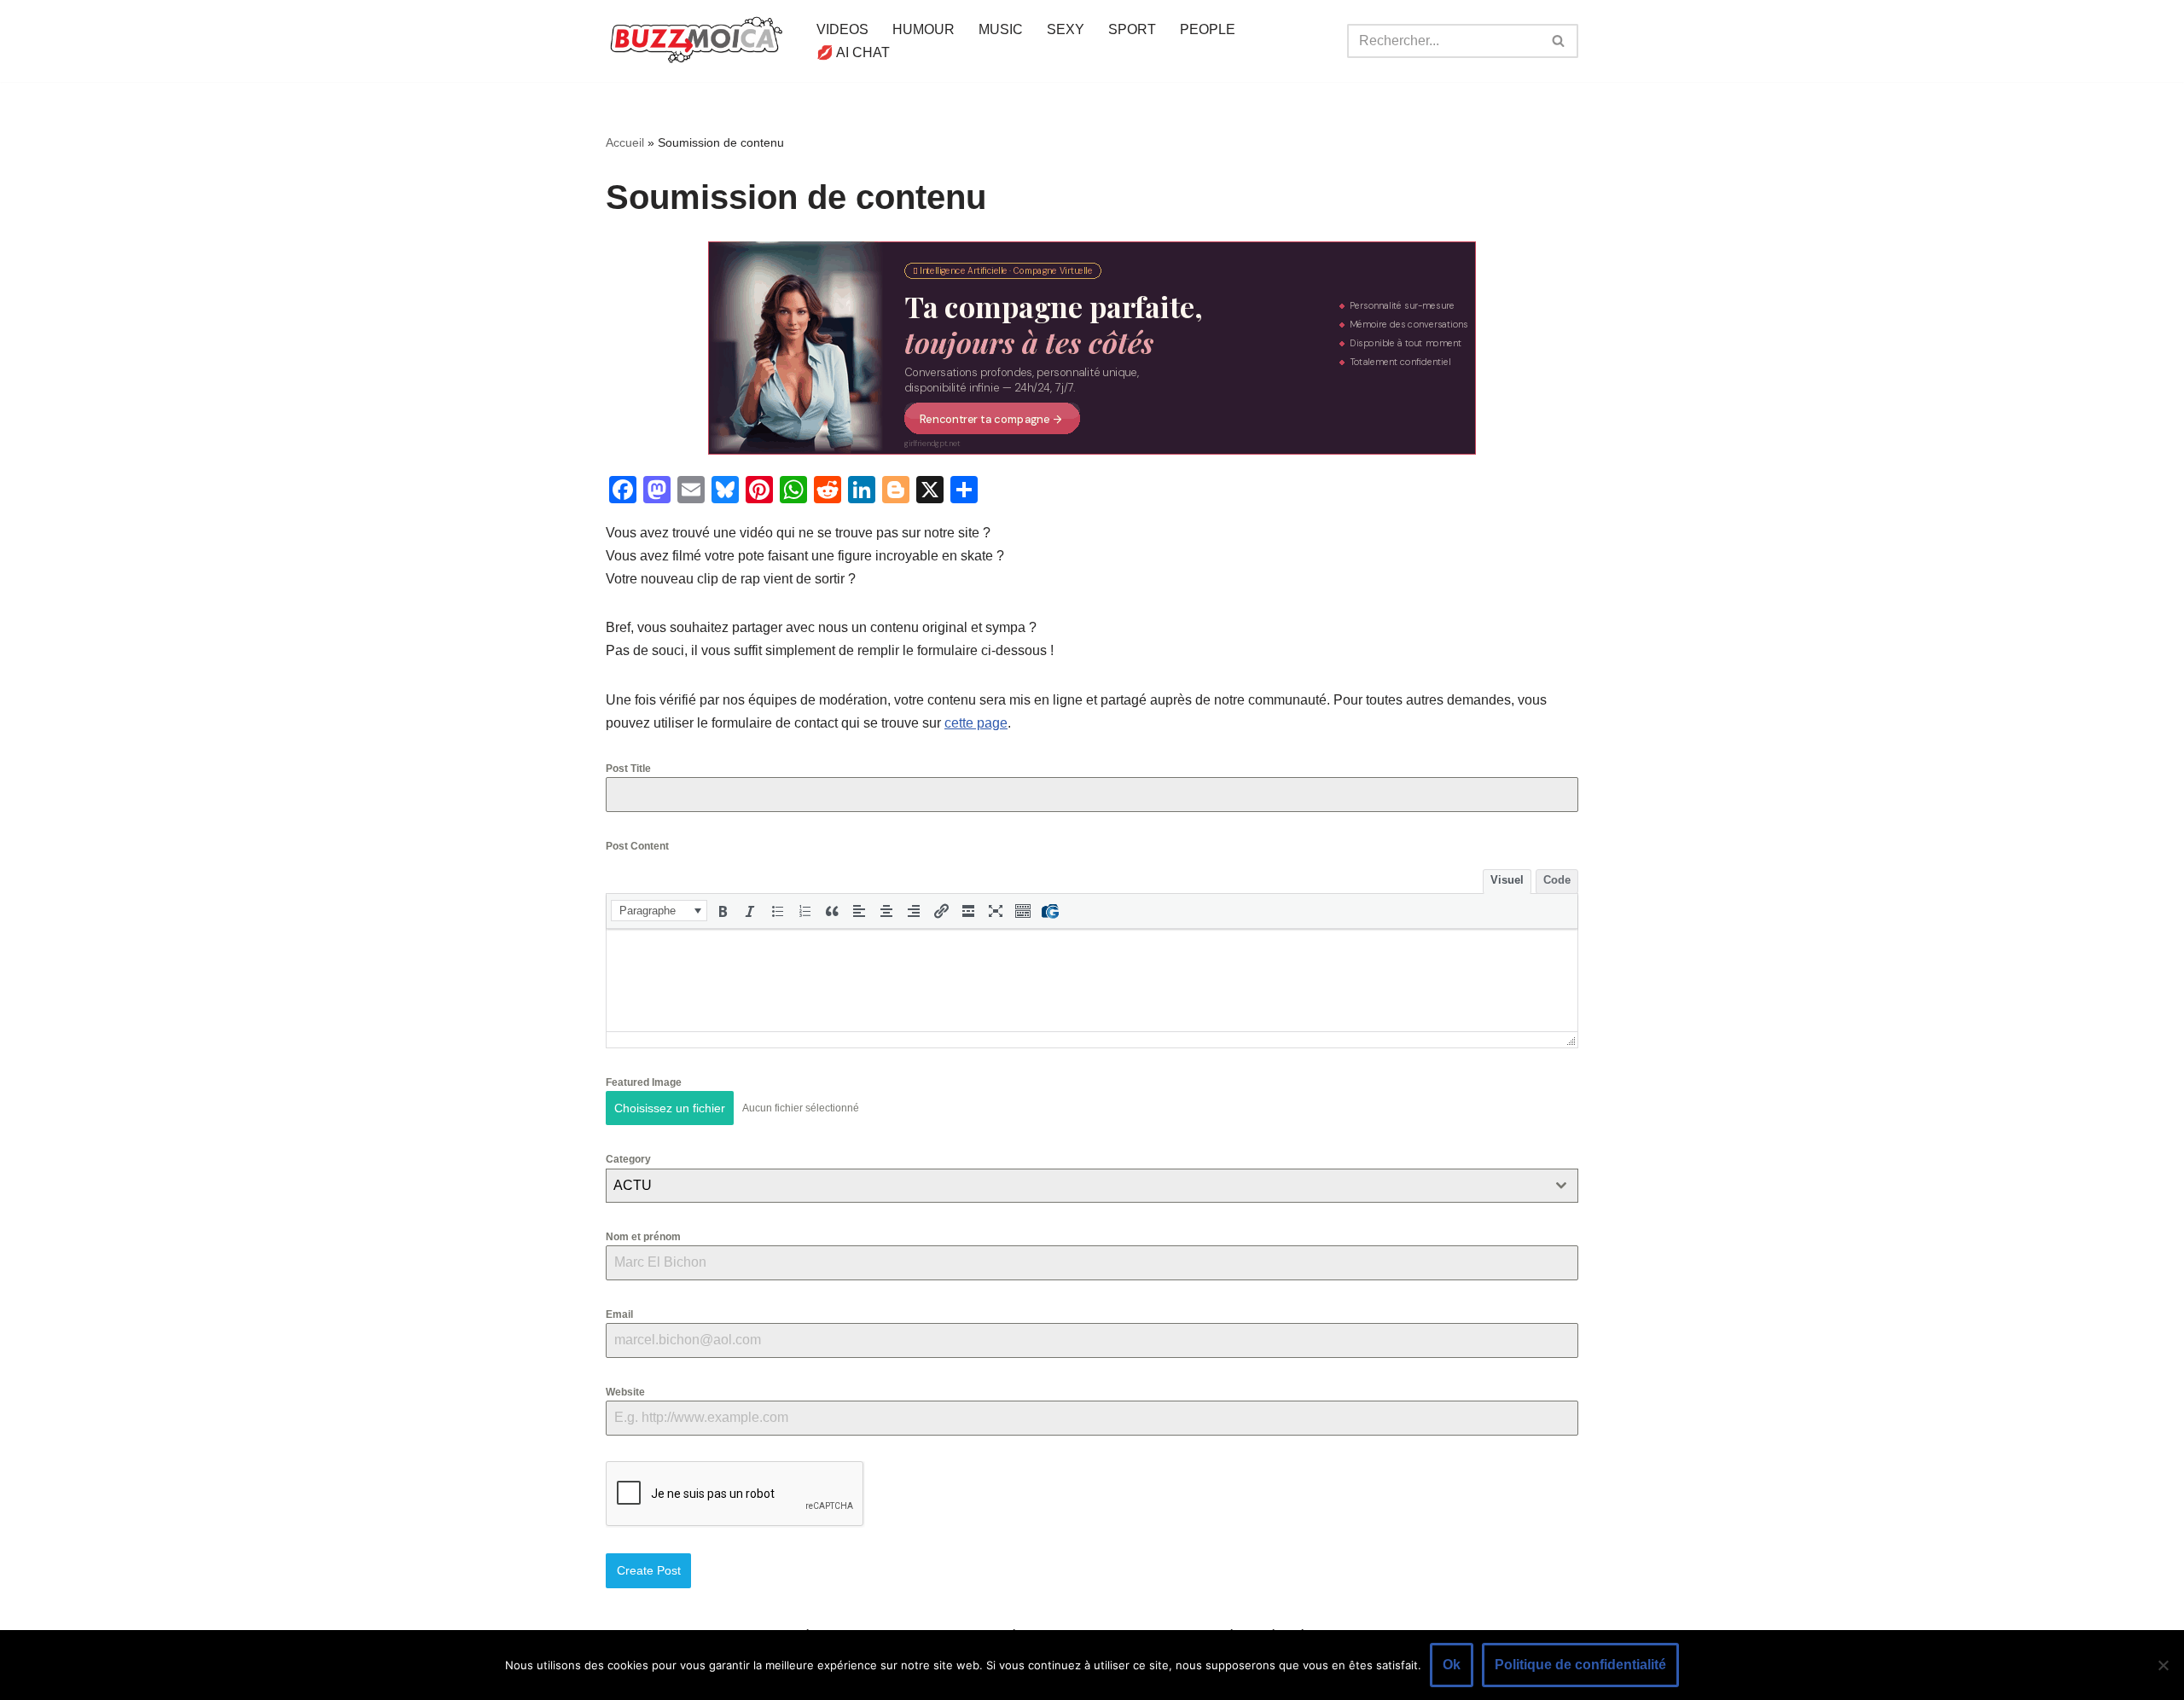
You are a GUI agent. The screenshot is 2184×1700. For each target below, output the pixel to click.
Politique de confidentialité (1580, 1665)
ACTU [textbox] (633, 1185)
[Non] (2163, 1665)
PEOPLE (1208, 29)
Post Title (628, 769)
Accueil (625, 142)
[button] (659, 911)
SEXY (1066, 29)
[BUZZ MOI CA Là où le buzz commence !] (697, 41)
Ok (1452, 1665)
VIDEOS (842, 29)
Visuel (1507, 880)
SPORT (1132, 29)
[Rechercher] (1559, 41)
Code (1557, 880)
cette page (976, 723)
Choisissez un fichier (670, 1108)
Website (625, 1392)
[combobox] (1092, 1186)
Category (628, 1159)
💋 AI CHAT (853, 52)
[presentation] (659, 911)
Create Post (649, 1570)
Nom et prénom (643, 1237)
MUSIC (1001, 29)
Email (619, 1314)
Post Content (637, 846)
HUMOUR (924, 29)
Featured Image (644, 1082)
